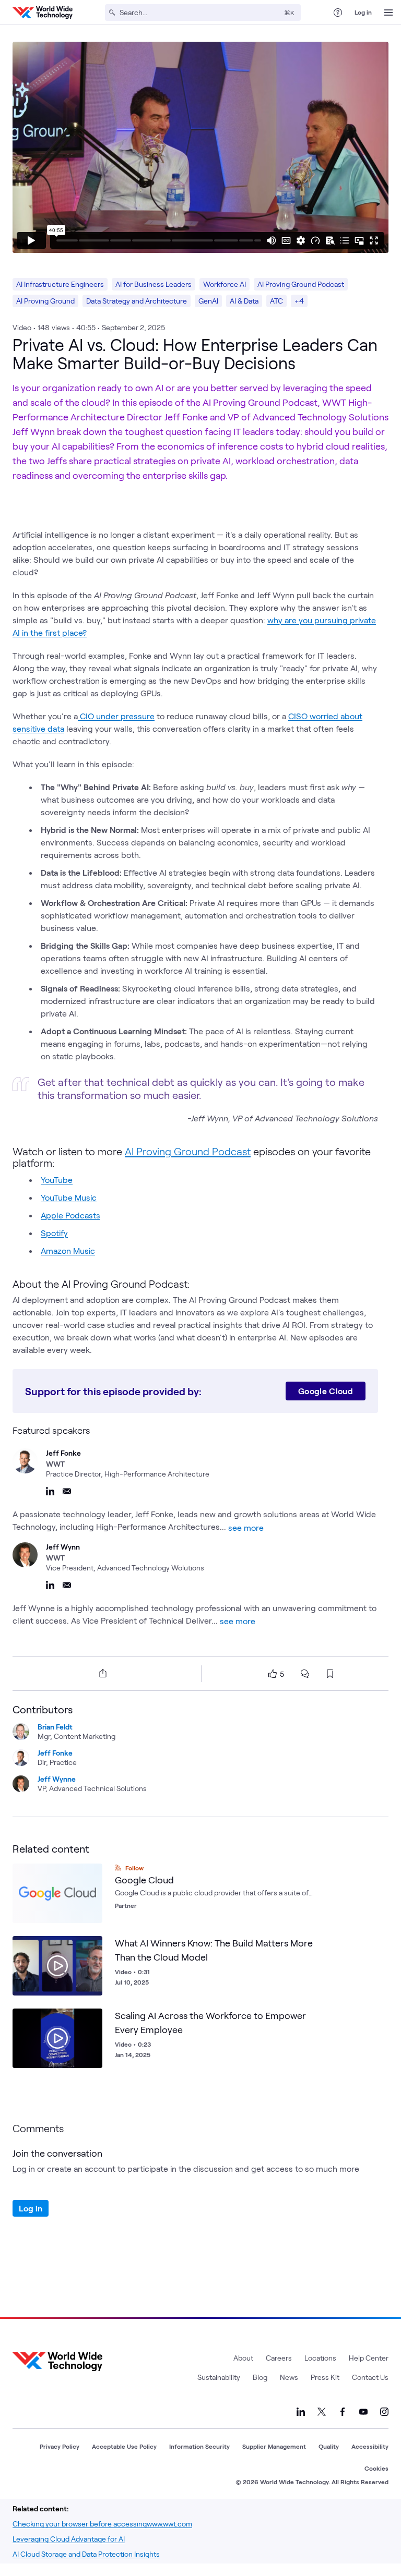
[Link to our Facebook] (343, 2412)
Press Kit (325, 2377)
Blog (260, 2377)
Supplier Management (274, 2446)
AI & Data (244, 301)
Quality (329, 2446)
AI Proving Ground (45, 301)
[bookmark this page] (330, 1674)
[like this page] (273, 1674)
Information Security (199, 2446)
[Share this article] (101, 1673)
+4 (299, 301)
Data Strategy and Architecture (137, 301)
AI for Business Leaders (154, 284)
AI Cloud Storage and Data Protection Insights (86, 2554)
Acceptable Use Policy (124, 2446)
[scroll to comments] (305, 1674)
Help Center (369, 2358)
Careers (279, 2358)
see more (246, 1527)
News (289, 2377)
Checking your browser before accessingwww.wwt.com (102, 2524)
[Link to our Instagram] (384, 2412)
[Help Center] (338, 13)
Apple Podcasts (70, 1215)
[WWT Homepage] (43, 13)
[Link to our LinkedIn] (301, 2412)
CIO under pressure (116, 716)
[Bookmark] (92, 1946)
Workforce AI (225, 284)
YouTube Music (69, 1197)
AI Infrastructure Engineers (60, 284)
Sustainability (219, 2377)
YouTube (57, 1180)
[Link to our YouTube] (363, 2412)
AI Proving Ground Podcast (301, 284)
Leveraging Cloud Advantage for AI (69, 2539)
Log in (363, 12)
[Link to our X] (322, 2412)
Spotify (54, 1233)
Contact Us (370, 2377)
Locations (320, 2358)
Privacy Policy (60, 2446)
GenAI (208, 301)
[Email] (67, 1491)
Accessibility (370, 2446)
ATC (276, 301)
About (243, 2358)
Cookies (376, 2468)
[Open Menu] (388, 13)
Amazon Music (68, 1250)
